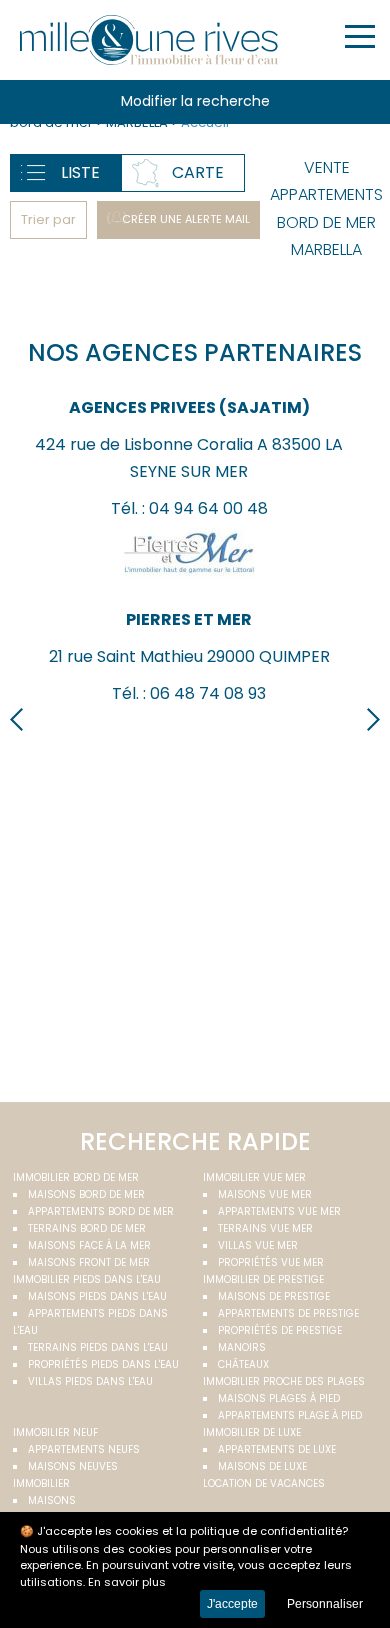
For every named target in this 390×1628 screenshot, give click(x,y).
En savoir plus (127, 1582)
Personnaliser (325, 1604)
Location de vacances (264, 1483)
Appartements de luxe (277, 1449)
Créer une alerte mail (186, 219)
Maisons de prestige (274, 1296)
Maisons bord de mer (86, 1194)
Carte (198, 172)
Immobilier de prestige (263, 1279)
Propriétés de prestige (280, 1330)
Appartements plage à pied (290, 1415)
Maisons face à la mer (89, 1245)
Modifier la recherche (195, 101)
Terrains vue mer (265, 1228)
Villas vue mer (258, 1245)
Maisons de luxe (262, 1466)
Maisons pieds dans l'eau (97, 1296)
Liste (80, 172)
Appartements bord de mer (101, 1211)
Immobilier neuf (55, 1432)
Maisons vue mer (265, 1194)
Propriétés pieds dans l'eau (103, 1364)
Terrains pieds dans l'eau (98, 1347)
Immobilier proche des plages (284, 1381)
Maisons (52, 1500)
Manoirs (242, 1347)
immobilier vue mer (254, 1177)
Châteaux (243, 1364)
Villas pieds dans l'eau (90, 1381)
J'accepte (232, 1604)
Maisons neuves (73, 1466)
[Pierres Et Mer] (189, 582)
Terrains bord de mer (87, 1228)
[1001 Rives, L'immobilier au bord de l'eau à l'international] (149, 40)
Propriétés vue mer (271, 1262)
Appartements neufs (84, 1449)
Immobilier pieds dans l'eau (87, 1279)
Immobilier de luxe (252, 1432)
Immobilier (41, 1483)
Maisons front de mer (89, 1262)
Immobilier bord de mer (76, 1177)
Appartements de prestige (288, 1313)
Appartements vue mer (279, 1211)
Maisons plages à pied (279, 1398)
